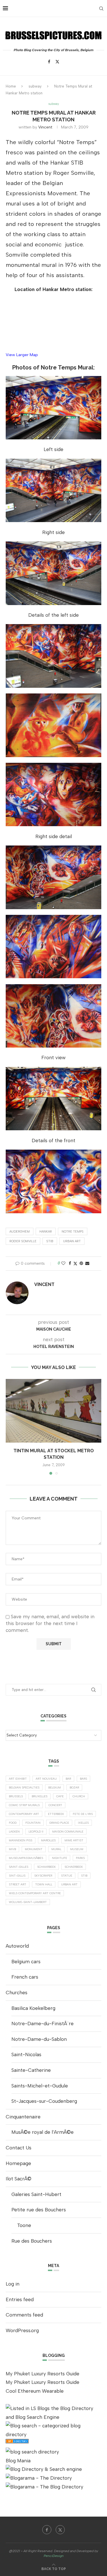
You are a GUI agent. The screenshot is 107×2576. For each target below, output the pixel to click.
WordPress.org (22, 2330)
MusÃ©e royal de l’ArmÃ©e (43, 2132)
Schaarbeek (46, 1867)
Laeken (14, 1832)
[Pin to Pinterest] (81, 1263)
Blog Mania (18, 2461)
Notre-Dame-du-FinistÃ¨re (43, 2024)
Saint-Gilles (19, 1867)
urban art (72, 1241)
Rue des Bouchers (32, 2241)
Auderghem (20, 1232)
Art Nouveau (46, 1779)
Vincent (45, 127)
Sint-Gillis (17, 1876)
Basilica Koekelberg (33, 2008)
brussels (16, 1796)
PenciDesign (54, 2556)
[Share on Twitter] (75, 1264)
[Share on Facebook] (70, 1263)
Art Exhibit (18, 1779)
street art (18, 1884)
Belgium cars (26, 1962)
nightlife (59, 1858)
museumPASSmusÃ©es (26, 1858)
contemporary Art (24, 1814)
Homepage (18, 2163)
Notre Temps (73, 1232)
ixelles (83, 1823)
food (13, 1823)
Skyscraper (43, 1876)
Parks (80, 1858)
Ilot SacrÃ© (19, 2179)
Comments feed (24, 2315)
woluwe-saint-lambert (28, 1902)
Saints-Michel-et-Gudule (40, 2086)
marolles (48, 1840)
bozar (74, 1787)
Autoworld (17, 1946)
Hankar (46, 1232)
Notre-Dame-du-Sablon (39, 2039)
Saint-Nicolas (26, 2054)
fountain (33, 1823)
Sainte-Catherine (31, 2070)
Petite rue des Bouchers (39, 2210)
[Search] (101, 9)
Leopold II (36, 1832)
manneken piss (21, 1840)
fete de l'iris (83, 1814)
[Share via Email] (87, 1263)
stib (50, 1241)
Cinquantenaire (23, 2117)
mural (56, 1849)
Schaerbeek (74, 1867)
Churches (17, 1993)
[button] (11, 1427)
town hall (44, 1884)
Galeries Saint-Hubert (36, 2194)
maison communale (68, 1832)
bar (68, 1779)
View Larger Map (22, 355)
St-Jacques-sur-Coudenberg (44, 2101)
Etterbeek (56, 1814)
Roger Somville (23, 1241)
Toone (24, 2225)
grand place (59, 1823)
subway (35, 86)
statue (67, 1876)
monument (34, 1849)
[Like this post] (63, 1263)
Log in (13, 2284)
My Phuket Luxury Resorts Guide (43, 2374)
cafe (60, 1796)
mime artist (74, 1840)
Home (11, 86)
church (79, 1796)
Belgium (54, 1787)
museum (77, 1849)
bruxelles (40, 1796)
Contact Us (19, 2148)
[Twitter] (57, 62)
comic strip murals (24, 1805)
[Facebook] (49, 62)
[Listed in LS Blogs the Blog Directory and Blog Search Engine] (53, 2408)
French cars (25, 1977)
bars (83, 1779)
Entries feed (20, 2299)
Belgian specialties (24, 1787)
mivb (12, 1849)
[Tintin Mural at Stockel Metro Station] (53, 1411)
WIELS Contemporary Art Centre (35, 1893)
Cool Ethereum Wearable (35, 2391)
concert (55, 1805)
